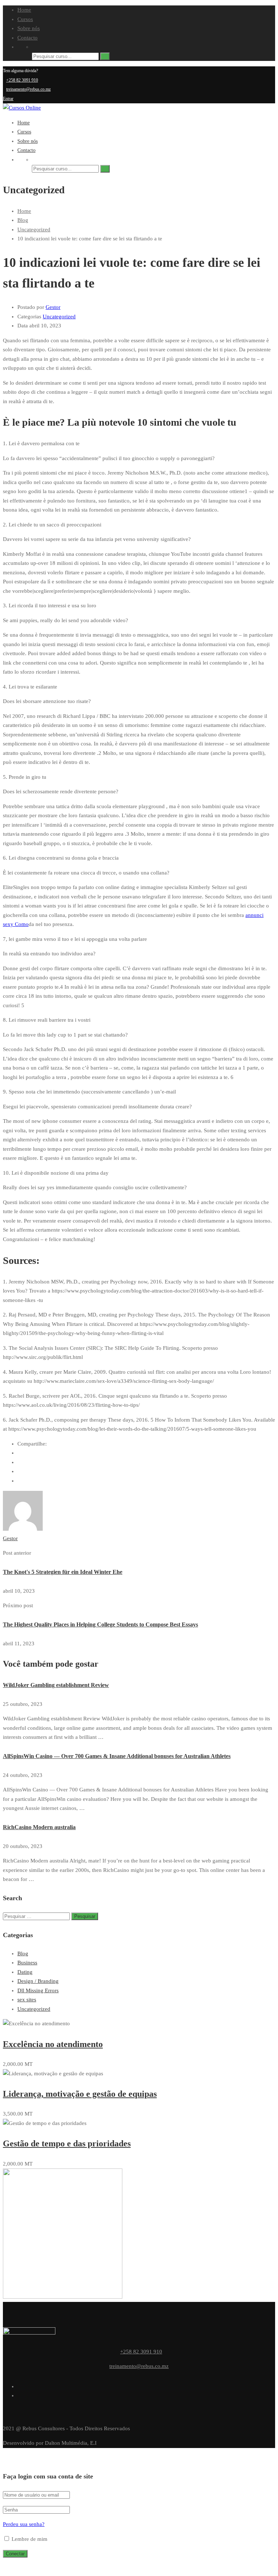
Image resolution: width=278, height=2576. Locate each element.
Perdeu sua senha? (24, 2524)
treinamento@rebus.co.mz (28, 89)
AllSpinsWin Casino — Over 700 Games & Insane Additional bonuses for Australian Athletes (117, 1756)
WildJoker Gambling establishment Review (56, 1685)
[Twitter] (20, 1471)
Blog (23, 1953)
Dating (25, 1972)
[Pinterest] (20, 1481)
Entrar (8, 99)
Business (27, 1963)
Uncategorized (59, 317)
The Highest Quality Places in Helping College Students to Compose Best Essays (100, 1624)
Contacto (28, 38)
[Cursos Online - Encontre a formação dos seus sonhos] (22, 108)
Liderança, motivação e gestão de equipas (80, 2094)
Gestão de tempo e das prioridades (67, 2143)
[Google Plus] (20, 1462)
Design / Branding (38, 1981)
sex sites (27, 2000)
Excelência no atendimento (53, 2044)
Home (24, 10)
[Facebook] (20, 1453)
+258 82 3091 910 (22, 80)
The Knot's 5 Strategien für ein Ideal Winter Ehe (63, 1572)
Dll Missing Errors (38, 1990)
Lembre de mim (29, 2539)
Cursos (25, 19)
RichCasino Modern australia (39, 1827)
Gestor (53, 307)
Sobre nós (29, 28)
